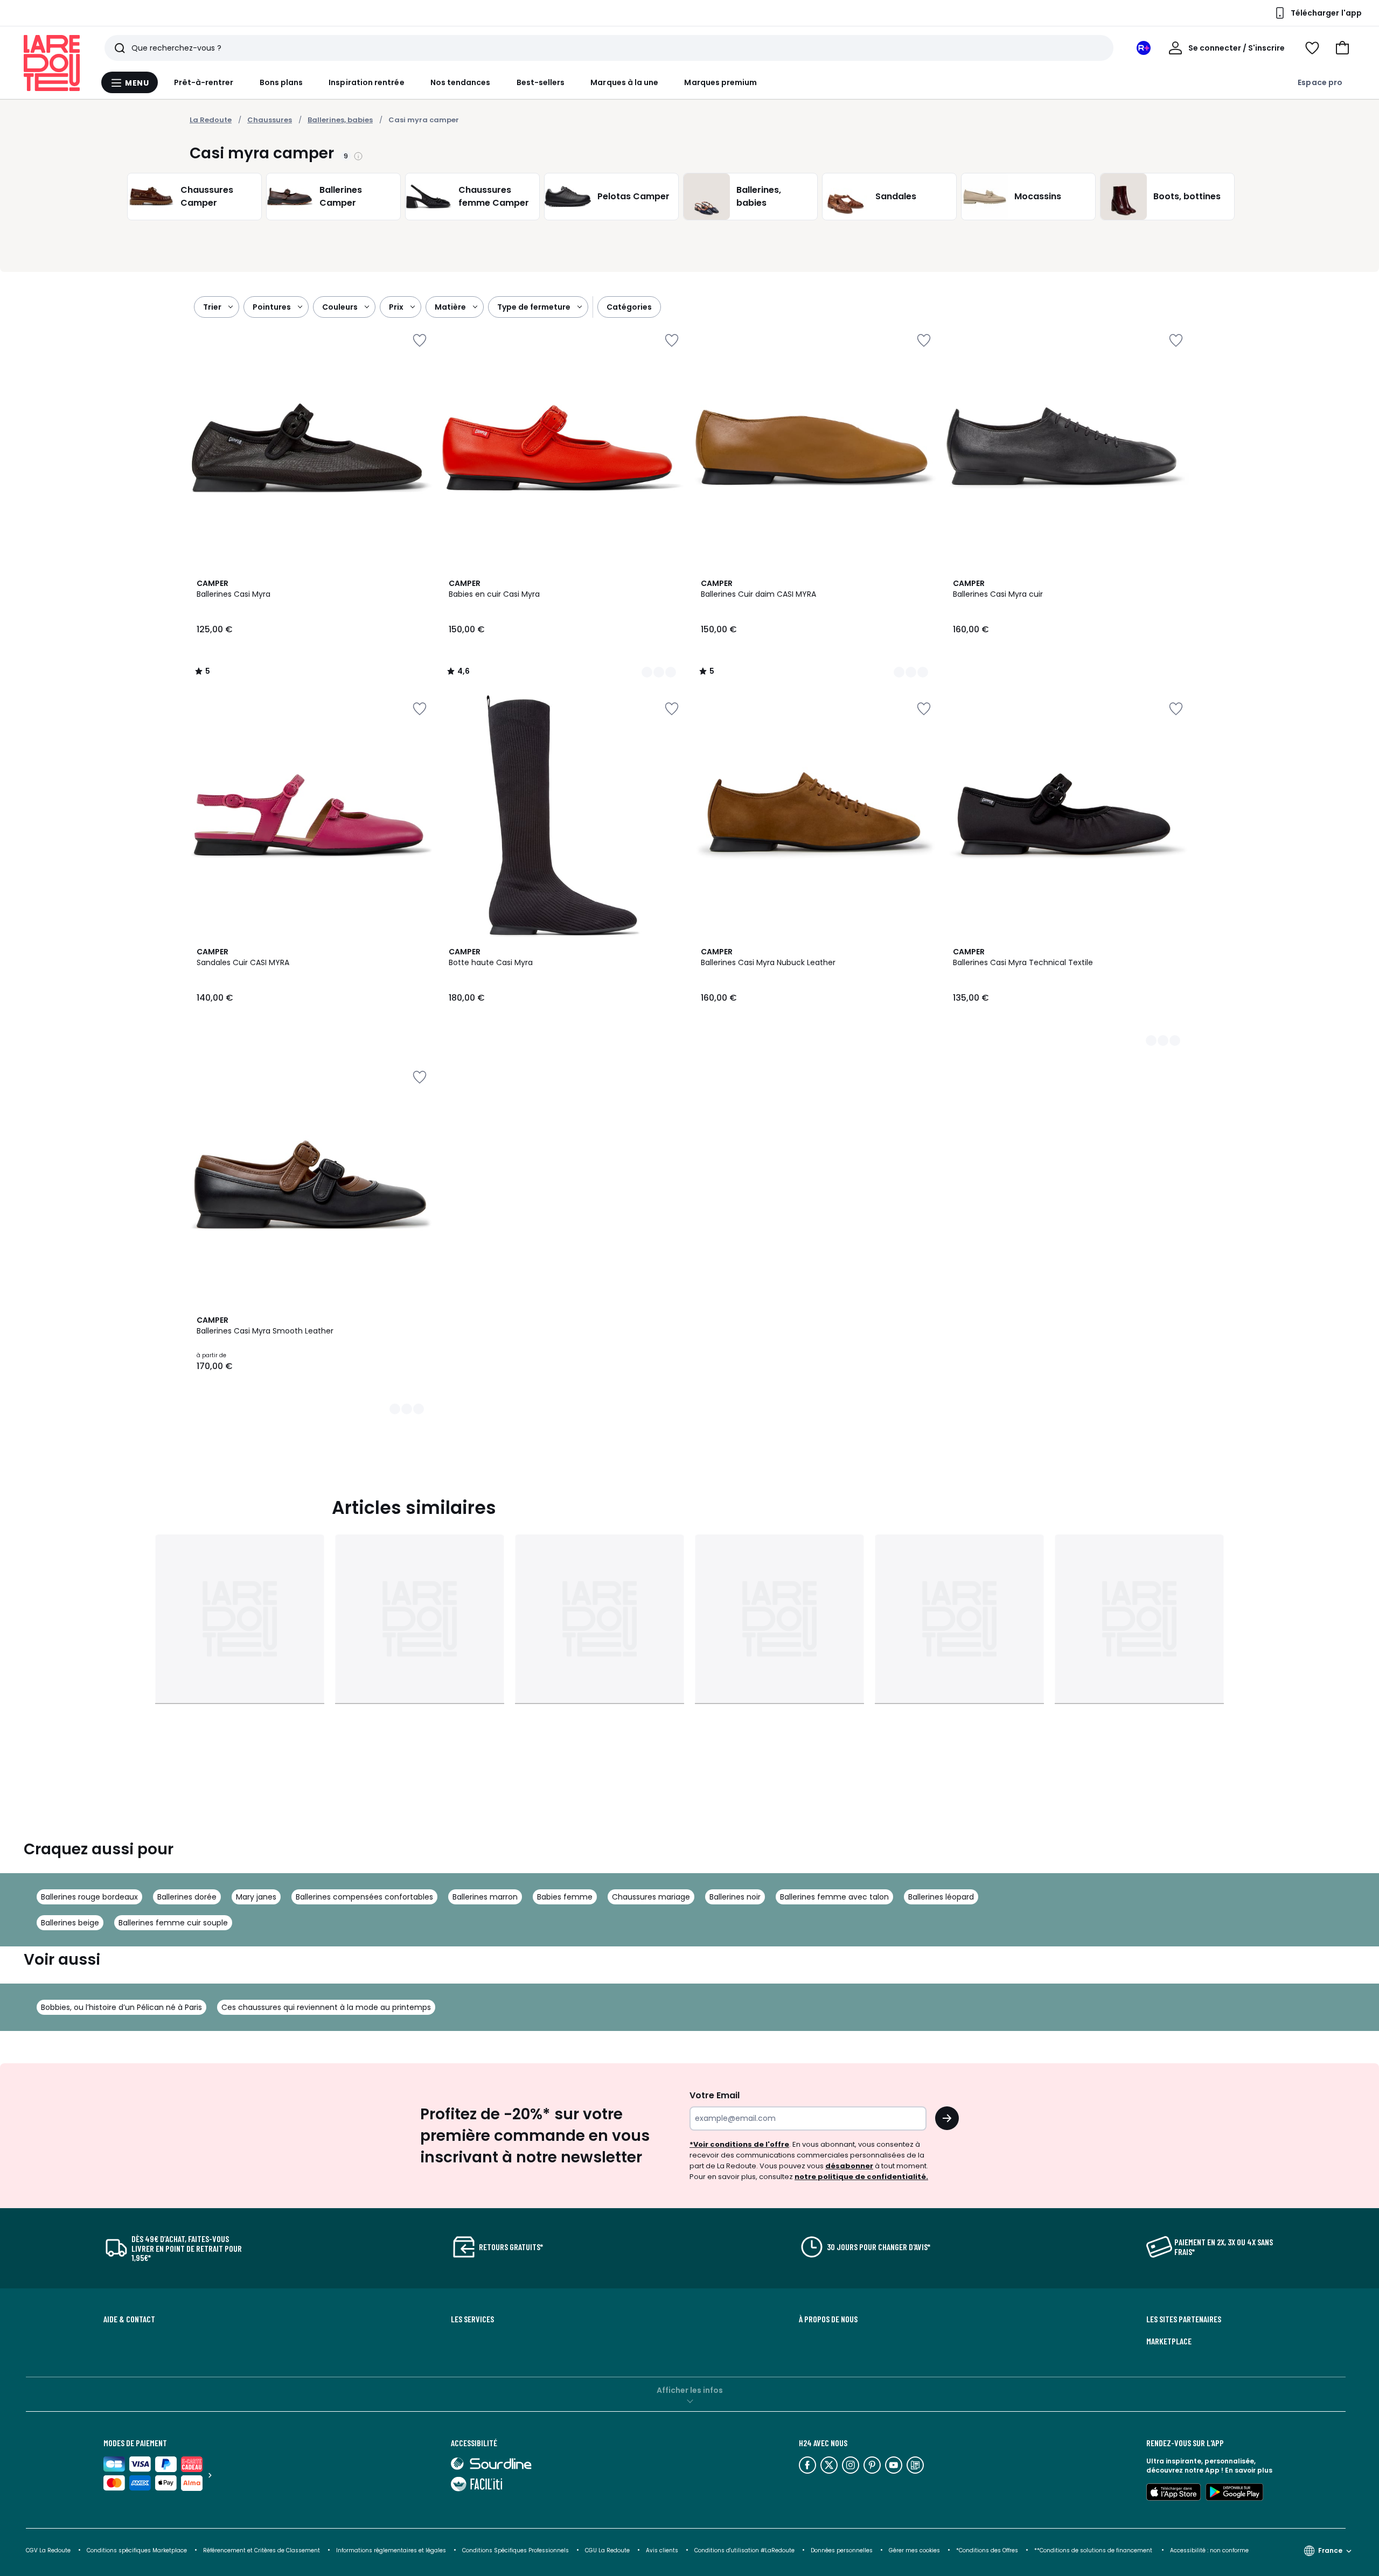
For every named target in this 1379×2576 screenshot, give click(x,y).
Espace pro (1320, 82)
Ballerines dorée (187, 1897)
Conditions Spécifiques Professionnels (516, 2550)
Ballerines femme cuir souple (173, 1923)
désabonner (849, 2166)
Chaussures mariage (651, 1897)
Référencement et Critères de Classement (262, 2550)
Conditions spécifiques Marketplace (137, 2550)
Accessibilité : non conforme (1209, 2550)
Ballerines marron (485, 1897)
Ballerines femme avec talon (834, 1897)
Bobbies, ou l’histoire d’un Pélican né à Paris (121, 2007)
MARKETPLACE (1169, 2341)
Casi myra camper (424, 120)
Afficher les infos (690, 2390)
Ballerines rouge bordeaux (89, 1897)
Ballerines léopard (941, 1897)
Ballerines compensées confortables (364, 1897)
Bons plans (281, 82)
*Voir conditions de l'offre (739, 2144)
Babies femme (565, 1897)
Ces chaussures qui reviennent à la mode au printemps (326, 2007)
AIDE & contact (129, 2319)
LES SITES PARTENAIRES (1184, 2319)
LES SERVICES (472, 2319)
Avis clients (662, 2550)
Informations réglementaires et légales (391, 2550)
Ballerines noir (735, 1897)
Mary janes (256, 1897)
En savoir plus (1249, 2470)
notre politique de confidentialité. (861, 2177)
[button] (1342, 48)
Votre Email (715, 2095)
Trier (212, 307)
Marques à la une (624, 82)
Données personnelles (842, 2550)
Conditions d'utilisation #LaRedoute (744, 2550)
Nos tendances (461, 82)
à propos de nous (828, 2319)
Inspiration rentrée (366, 82)
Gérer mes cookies (914, 2550)
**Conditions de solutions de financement (1094, 2550)
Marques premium (720, 82)
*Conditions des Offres (987, 2550)
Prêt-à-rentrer (204, 82)
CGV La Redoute (48, 2550)
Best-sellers (541, 82)
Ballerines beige (70, 1923)
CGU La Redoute (607, 2550)
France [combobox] (1330, 2550)
